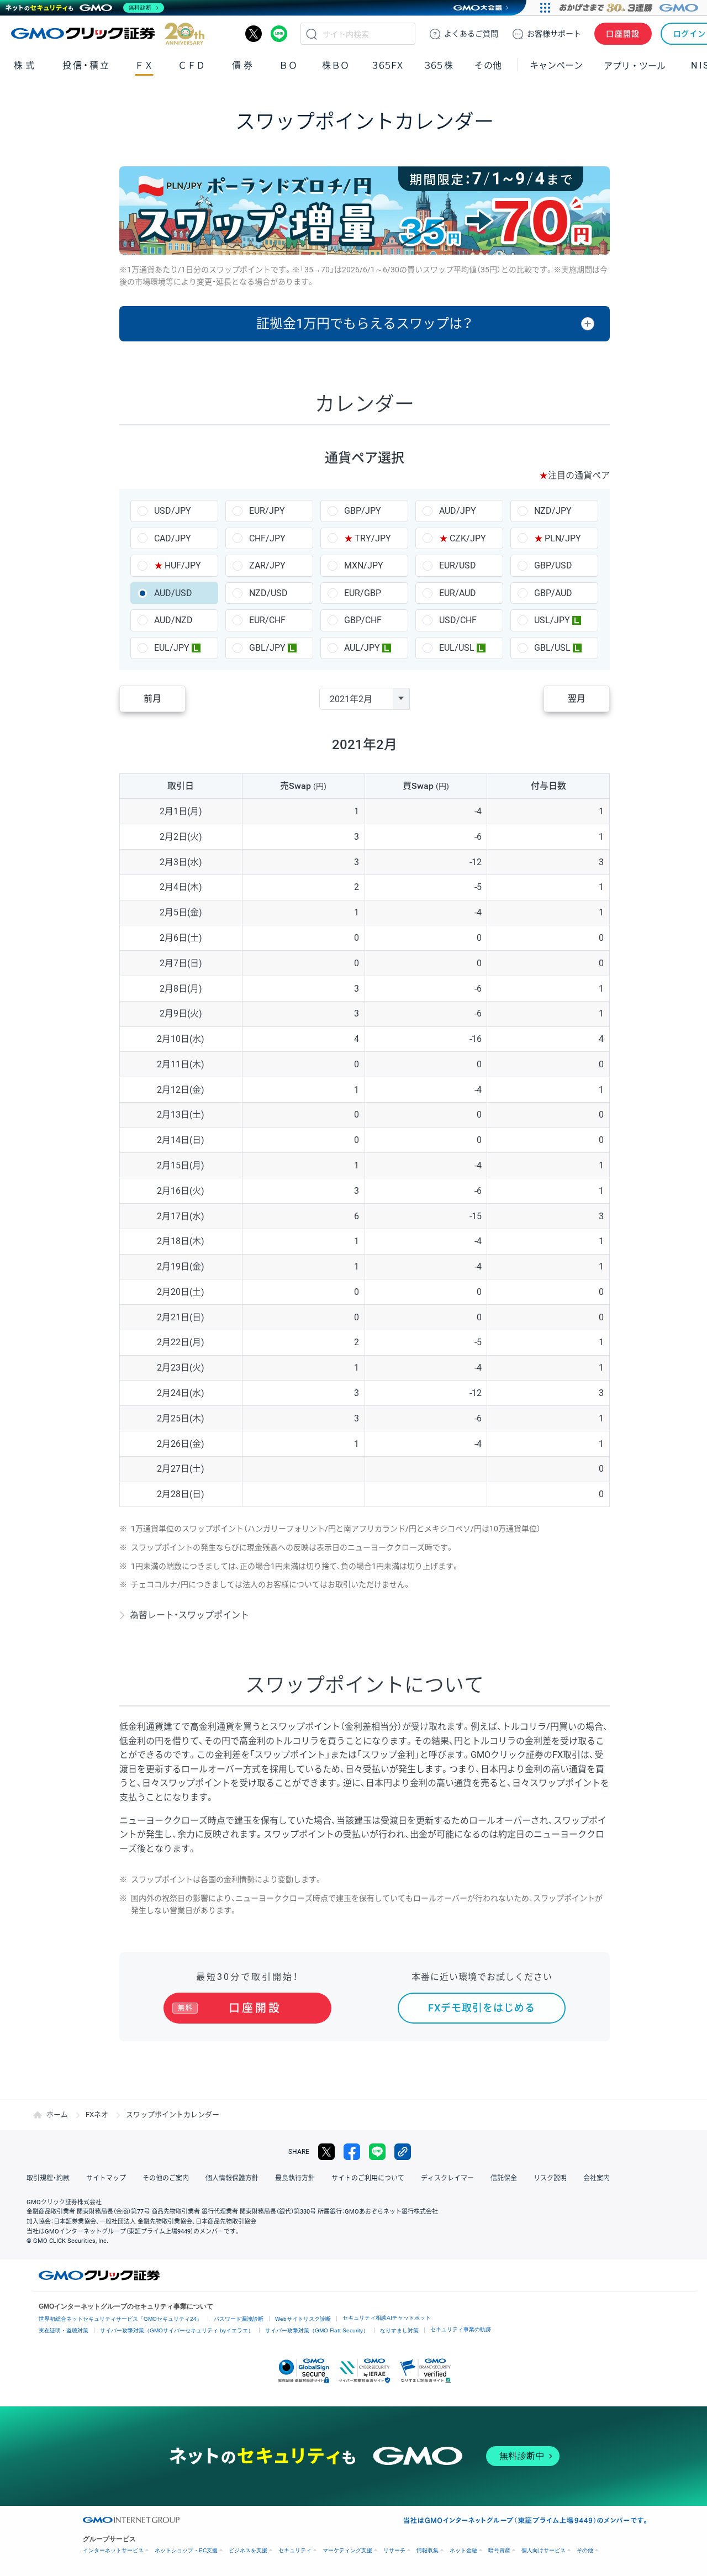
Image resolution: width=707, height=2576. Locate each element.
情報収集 (428, 2550)
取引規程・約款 (48, 2178)
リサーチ (394, 2550)
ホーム (57, 2114)
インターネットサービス (113, 2550)
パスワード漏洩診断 (239, 2319)
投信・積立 (86, 65)
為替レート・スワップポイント (189, 1615)
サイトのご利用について (368, 2178)
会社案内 (597, 2178)
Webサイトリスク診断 (303, 2319)
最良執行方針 (295, 2178)
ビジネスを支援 (248, 2550)
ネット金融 (463, 2550)
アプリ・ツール (635, 65)
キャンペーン (556, 65)
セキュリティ (295, 2550)
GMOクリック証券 (108, 34)
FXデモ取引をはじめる (482, 2008)
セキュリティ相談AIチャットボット (387, 2318)
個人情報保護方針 (232, 2178)
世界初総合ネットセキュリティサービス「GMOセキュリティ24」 (120, 2319)
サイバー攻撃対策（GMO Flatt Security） (317, 2330)
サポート (554, 34)
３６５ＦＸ (387, 65)
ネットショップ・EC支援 (186, 2550)
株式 (25, 65)
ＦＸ (144, 65)
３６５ (439, 65)
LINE (279, 34)
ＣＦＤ (192, 65)
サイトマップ (106, 2178)
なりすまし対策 (399, 2330)
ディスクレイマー (447, 2178)
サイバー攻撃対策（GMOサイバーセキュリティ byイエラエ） (177, 2330)
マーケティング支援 (347, 2550)
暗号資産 (499, 2550)
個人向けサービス (544, 2550)
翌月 (577, 699)
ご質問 (471, 34)
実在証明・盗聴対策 (64, 2330)
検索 (312, 34)
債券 (243, 65)
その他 (585, 2550)
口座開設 (623, 34)
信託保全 (504, 2178)
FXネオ (97, 2114)
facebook (352, 2152)
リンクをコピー (403, 2152)
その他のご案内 (166, 2178)
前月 (152, 699)
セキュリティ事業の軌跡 (461, 2329)
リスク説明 (550, 2178)
